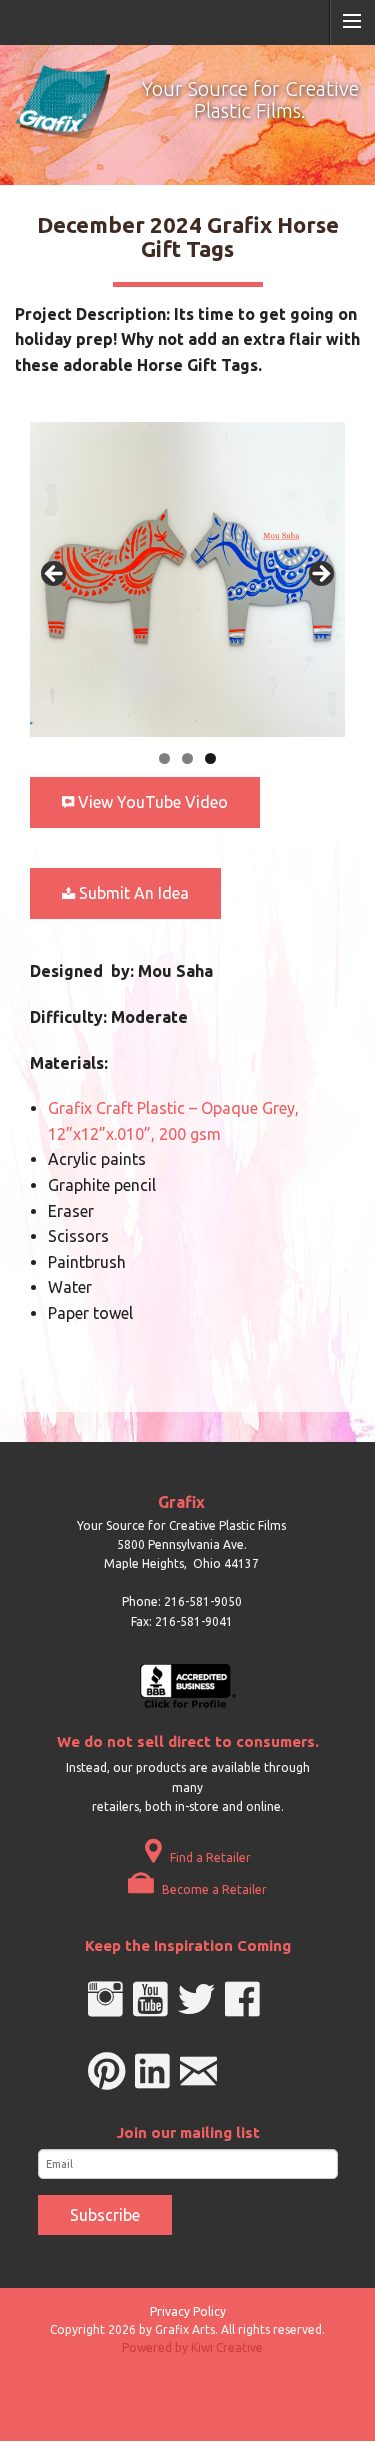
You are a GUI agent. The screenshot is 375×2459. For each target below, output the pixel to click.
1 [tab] (164, 758)
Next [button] (320, 575)
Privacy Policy (188, 2311)
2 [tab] (187, 758)
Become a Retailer (213, 1889)
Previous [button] (55, 575)
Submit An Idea (132, 893)
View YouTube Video (151, 802)
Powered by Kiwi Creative (192, 2347)
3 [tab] (210, 758)
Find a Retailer (209, 1857)
